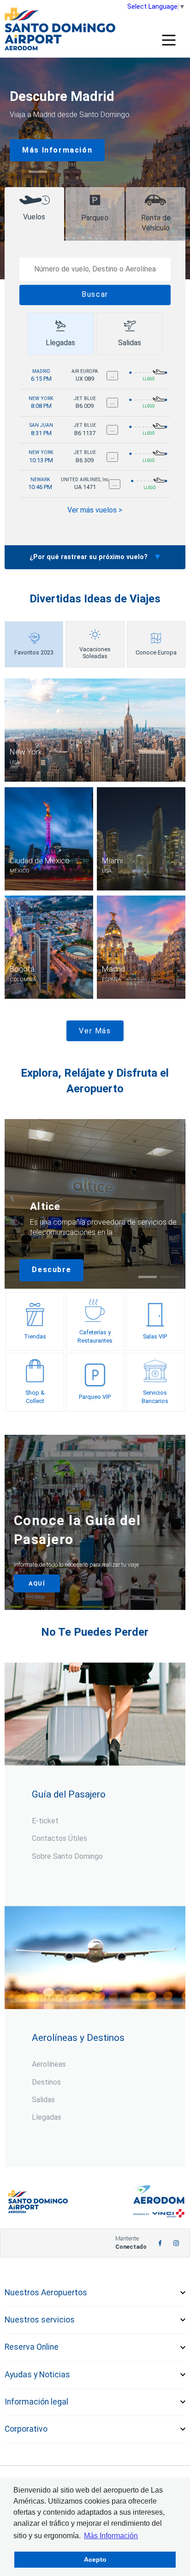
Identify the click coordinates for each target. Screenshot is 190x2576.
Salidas (43, 2100)
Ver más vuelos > (95, 510)
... (112, 375)
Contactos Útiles (59, 1838)
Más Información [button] (111, 2536)
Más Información (57, 150)
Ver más (95, 1031)
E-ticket (45, 1821)
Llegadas (47, 2117)
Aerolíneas (49, 2064)
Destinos (46, 2082)
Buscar (95, 294)
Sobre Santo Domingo (67, 1856)
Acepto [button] (95, 2559)
